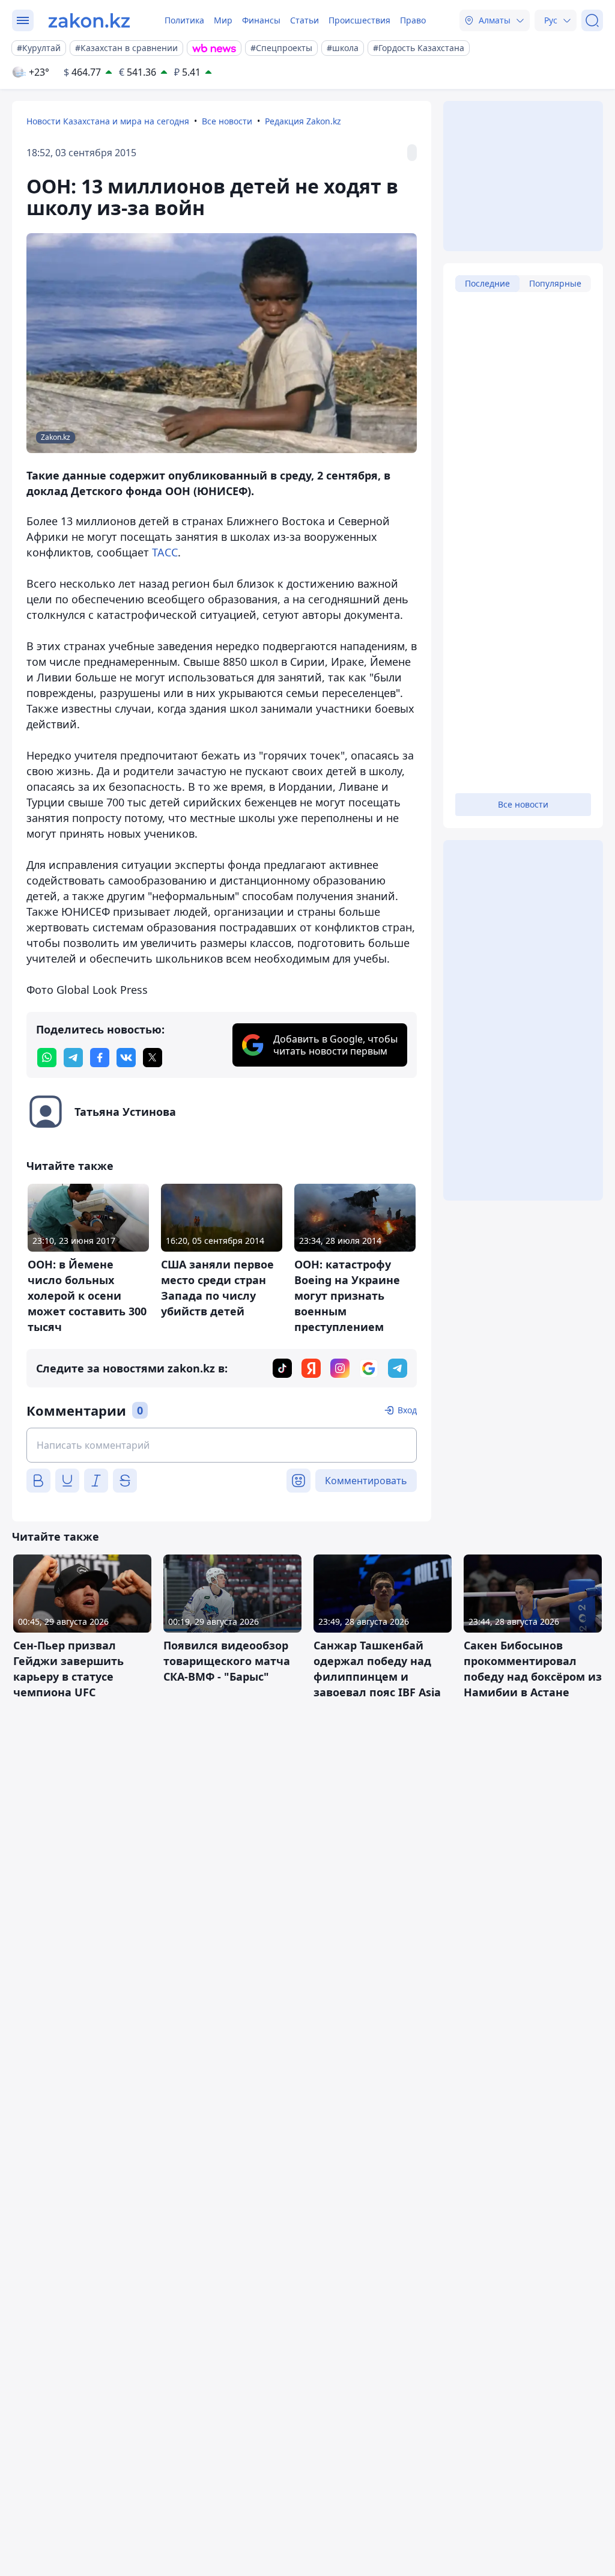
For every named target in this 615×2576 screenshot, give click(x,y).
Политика (184, 20)
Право (413, 20)
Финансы (261, 20)
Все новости (227, 121)
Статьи (304, 20)
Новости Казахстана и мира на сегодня (108, 121)
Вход (407, 1410)
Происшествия (359, 20)
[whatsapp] (47, 1058)
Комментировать (366, 1481)
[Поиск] (592, 20)
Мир (223, 20)
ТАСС (165, 552)
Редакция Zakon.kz (303, 121)
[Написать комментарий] (222, 1445)
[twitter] (153, 1058)
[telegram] (73, 1058)
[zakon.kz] (89, 20)
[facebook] (100, 1058)
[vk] (126, 1058)
